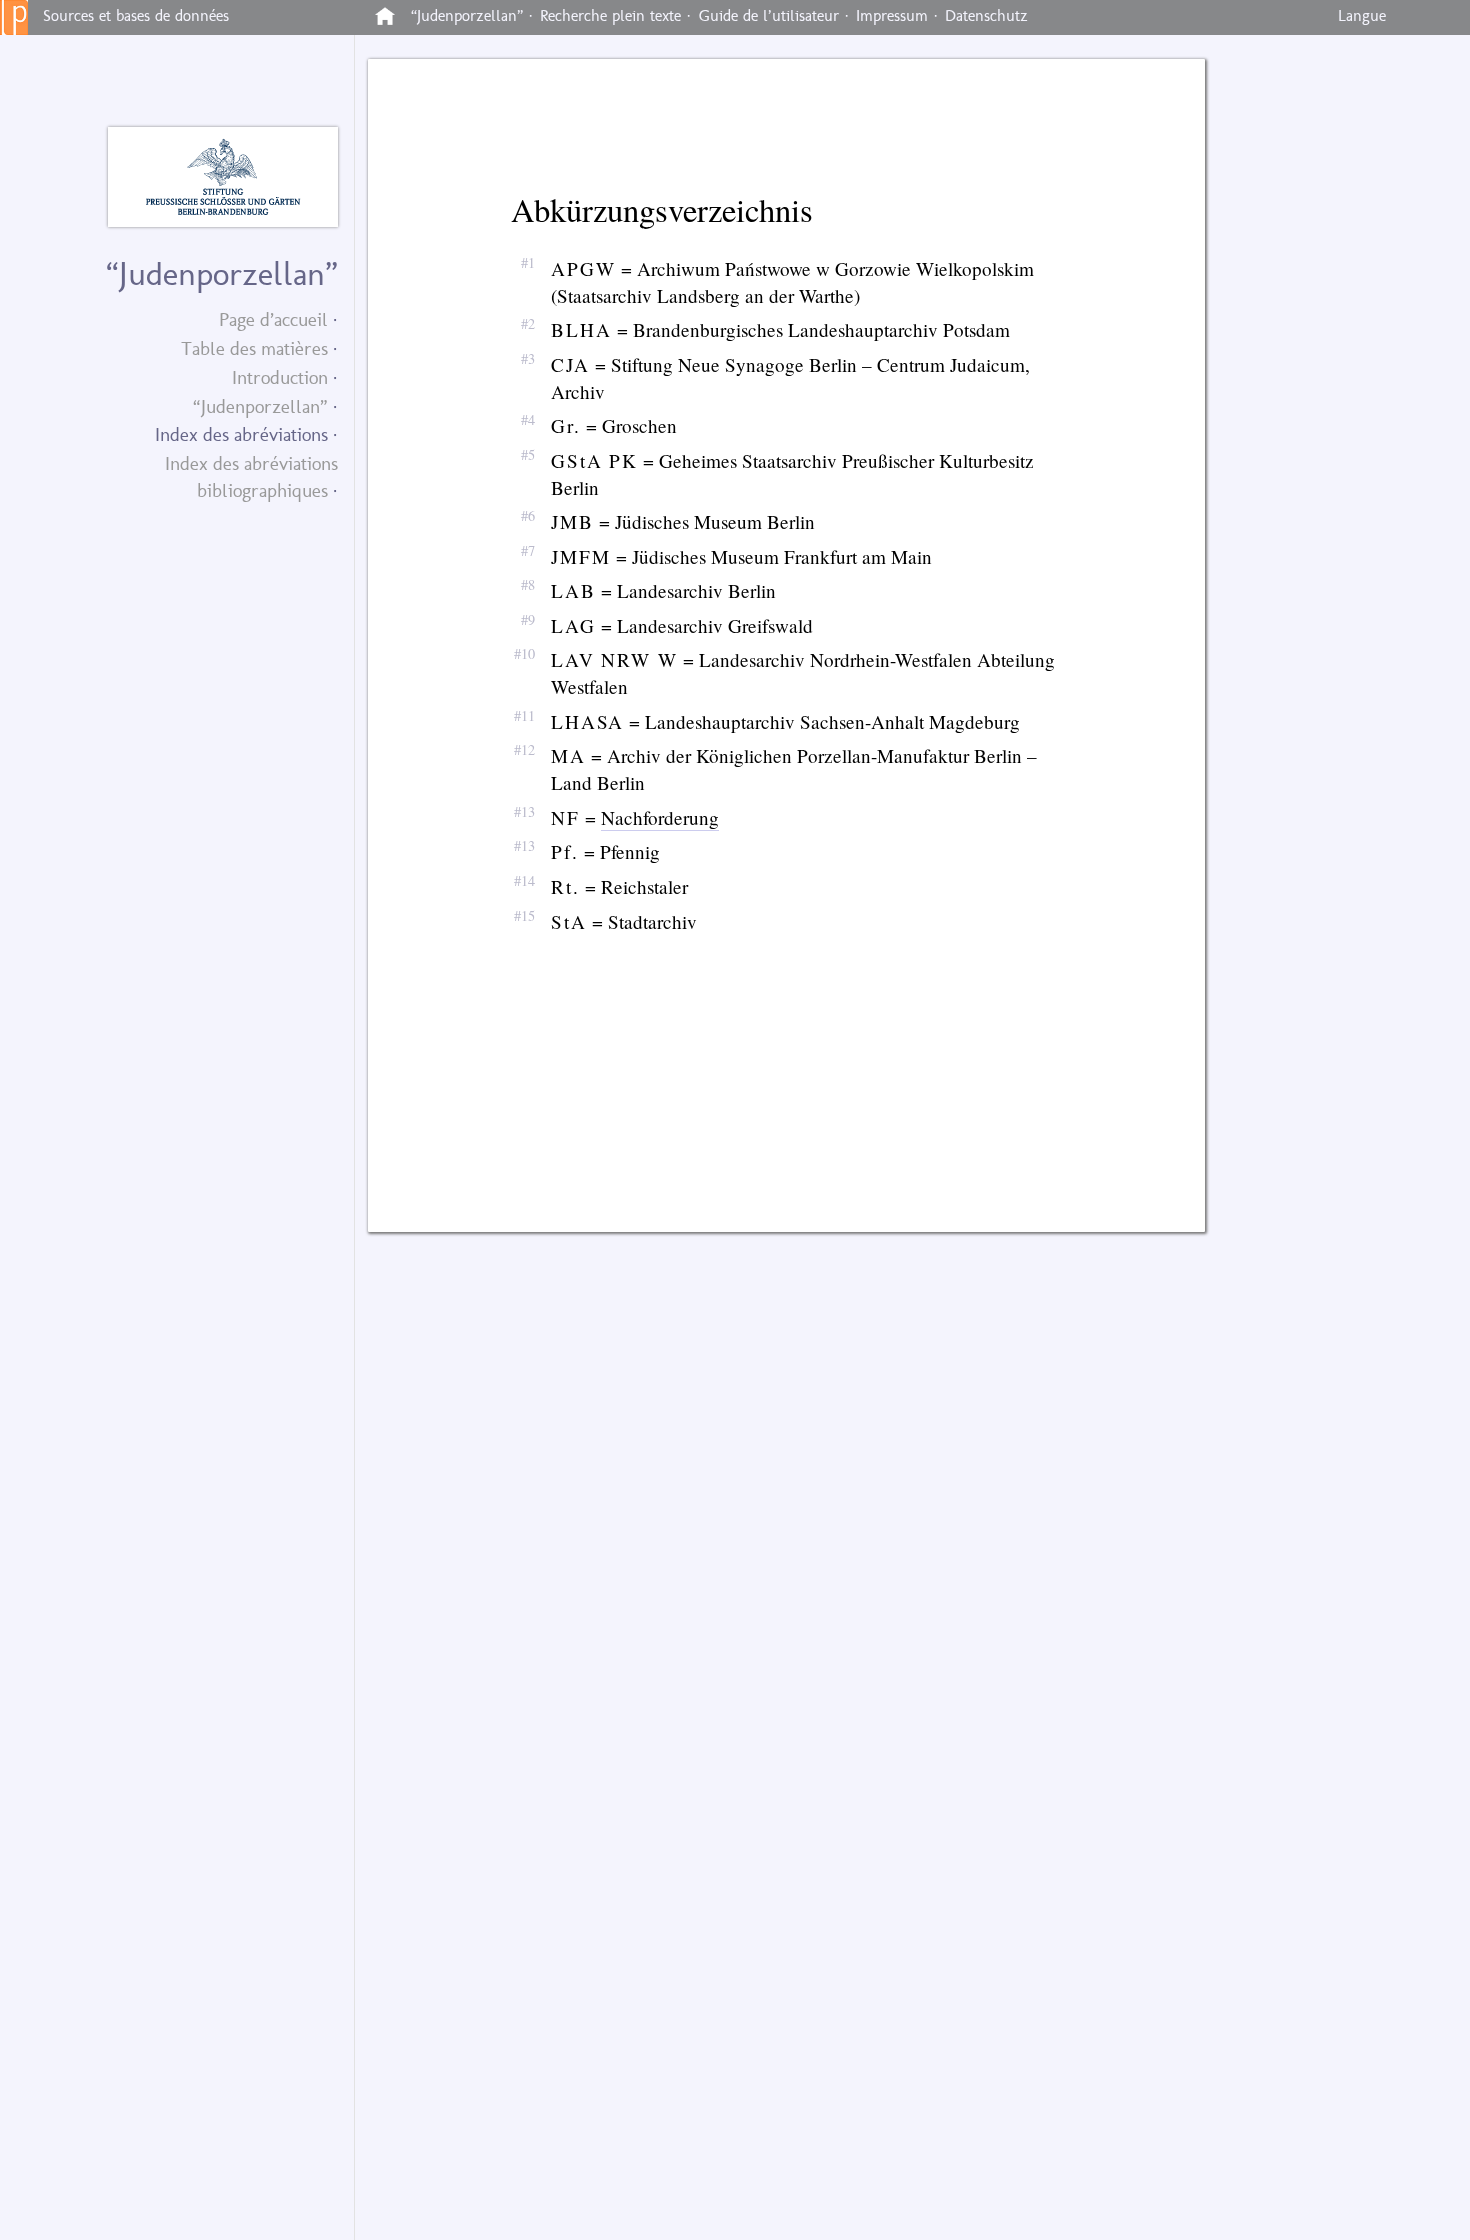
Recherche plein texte (610, 15)
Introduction (280, 377)
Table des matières (254, 348)
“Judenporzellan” (260, 406)
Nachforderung (660, 817)
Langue (1362, 15)
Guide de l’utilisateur (769, 15)
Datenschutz (986, 15)
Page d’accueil (273, 319)
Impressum (892, 15)
